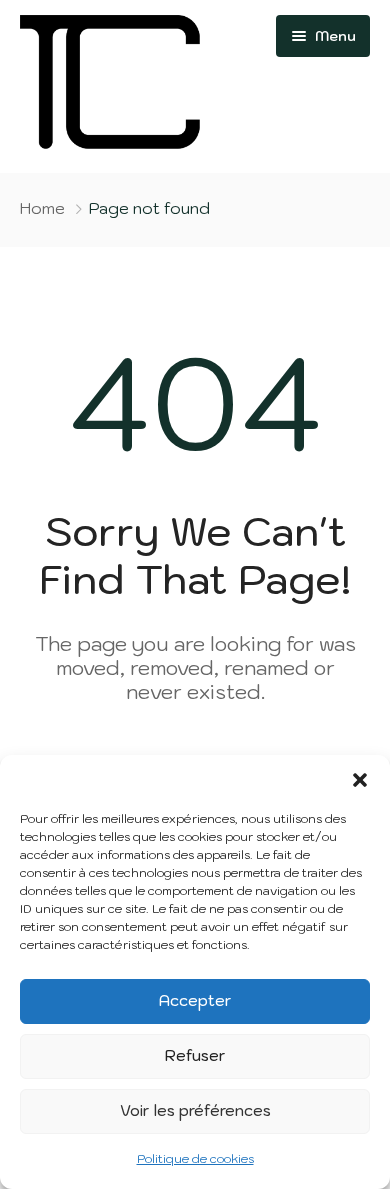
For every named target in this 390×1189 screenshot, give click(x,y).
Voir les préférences (195, 1110)
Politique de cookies (195, 1158)
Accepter (195, 1000)
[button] (360, 780)
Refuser (195, 1055)
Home (42, 208)
